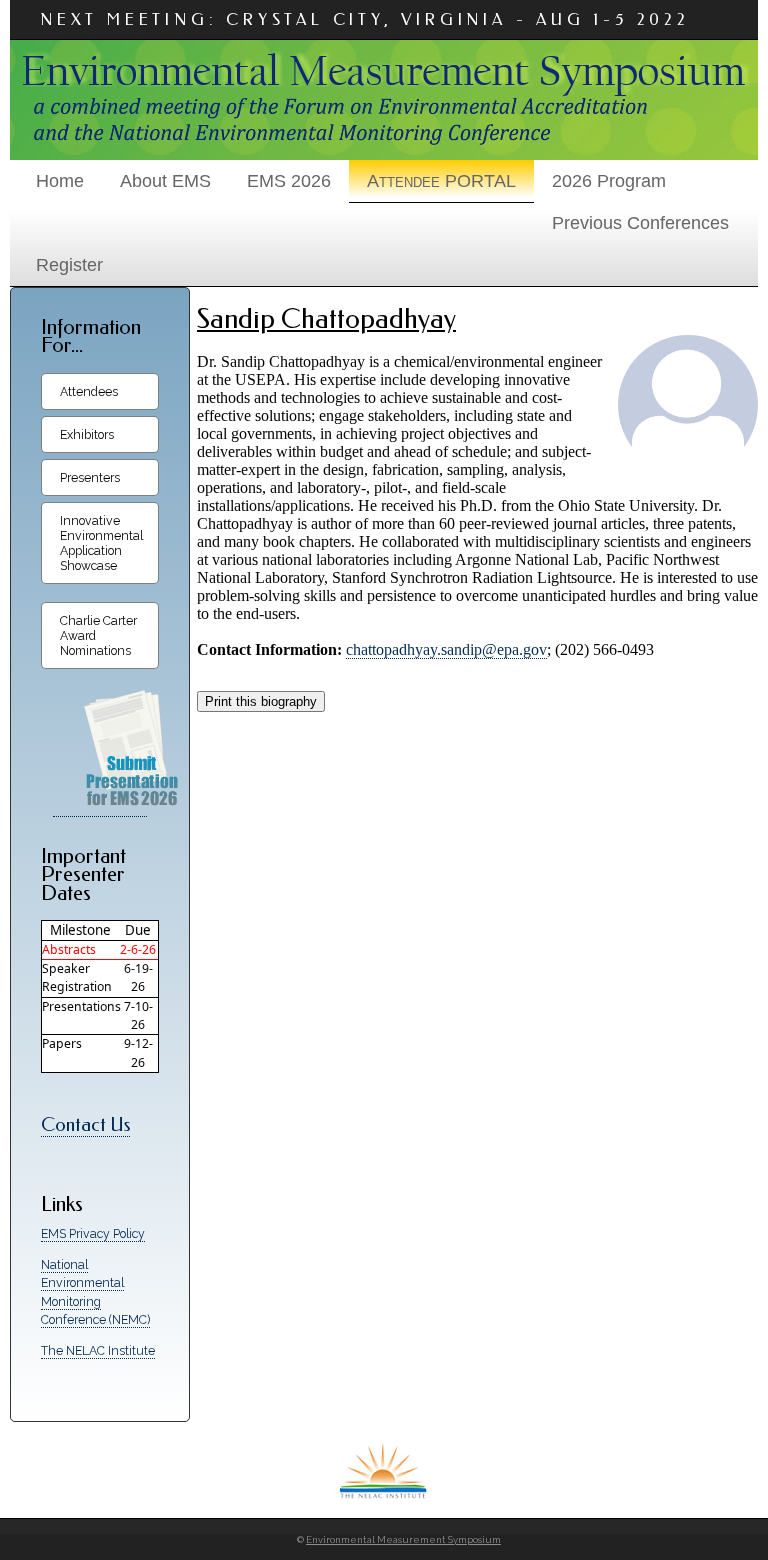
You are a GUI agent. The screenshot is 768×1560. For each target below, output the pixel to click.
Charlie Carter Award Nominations (98, 635)
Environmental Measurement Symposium (403, 1539)
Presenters (90, 477)
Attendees (89, 391)
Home (60, 181)
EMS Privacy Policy (93, 1233)
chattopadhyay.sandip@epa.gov (446, 649)
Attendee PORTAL (441, 181)
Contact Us (85, 1125)
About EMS (165, 181)
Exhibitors (87, 434)
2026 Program (609, 181)
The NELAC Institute (98, 1350)
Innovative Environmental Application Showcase (101, 543)
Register (69, 265)
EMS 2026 (289, 181)
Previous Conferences (640, 223)
